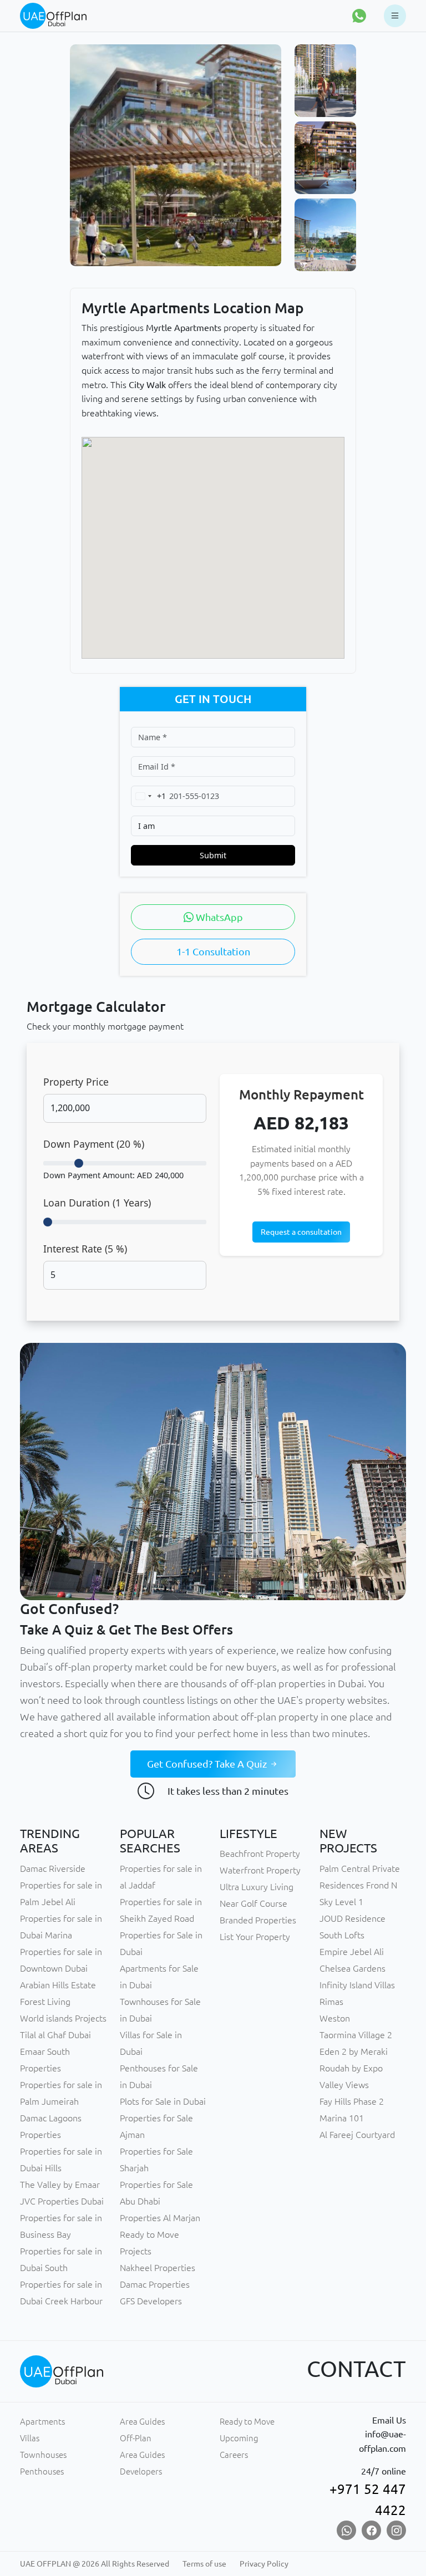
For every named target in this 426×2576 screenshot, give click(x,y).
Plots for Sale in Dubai (163, 2101)
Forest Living (45, 2002)
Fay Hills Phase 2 (352, 2101)
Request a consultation (301, 1232)
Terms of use (204, 2564)
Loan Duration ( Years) (97, 1203)
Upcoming (239, 2438)
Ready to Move (247, 2422)
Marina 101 (342, 2118)
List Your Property (255, 1937)
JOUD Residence (353, 1918)
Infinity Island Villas (357, 1985)
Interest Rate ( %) (85, 1249)
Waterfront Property (260, 1870)
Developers (141, 2471)
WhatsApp (218, 917)
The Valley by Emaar (60, 2185)
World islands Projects (63, 2018)
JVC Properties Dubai (62, 2201)
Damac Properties (155, 2284)
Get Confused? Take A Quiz (208, 1764)
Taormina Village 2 (356, 2035)
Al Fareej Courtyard (357, 2135)
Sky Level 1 (341, 1902)
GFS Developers (151, 2301)
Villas (30, 2438)
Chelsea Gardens (353, 1968)
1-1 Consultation (213, 951)
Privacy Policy (264, 2564)
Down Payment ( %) (94, 1144)
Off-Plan (136, 2438)
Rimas (331, 2002)
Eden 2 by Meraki (354, 2051)
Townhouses (43, 2455)
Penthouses (42, 2471)
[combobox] (149, 796)
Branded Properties (258, 1920)
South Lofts (342, 1935)
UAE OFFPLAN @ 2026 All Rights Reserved (95, 2564)
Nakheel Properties (158, 2268)
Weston (335, 2018)
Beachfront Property (260, 1854)
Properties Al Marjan (160, 2218)
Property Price (76, 1082)
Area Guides (142, 2422)
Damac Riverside (53, 1869)
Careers (234, 2455)
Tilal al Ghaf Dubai (55, 2035)
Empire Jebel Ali (352, 1952)
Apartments (42, 2422)
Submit (213, 855)
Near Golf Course (253, 1903)
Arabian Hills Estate (58, 1985)
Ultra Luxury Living (257, 1887)
